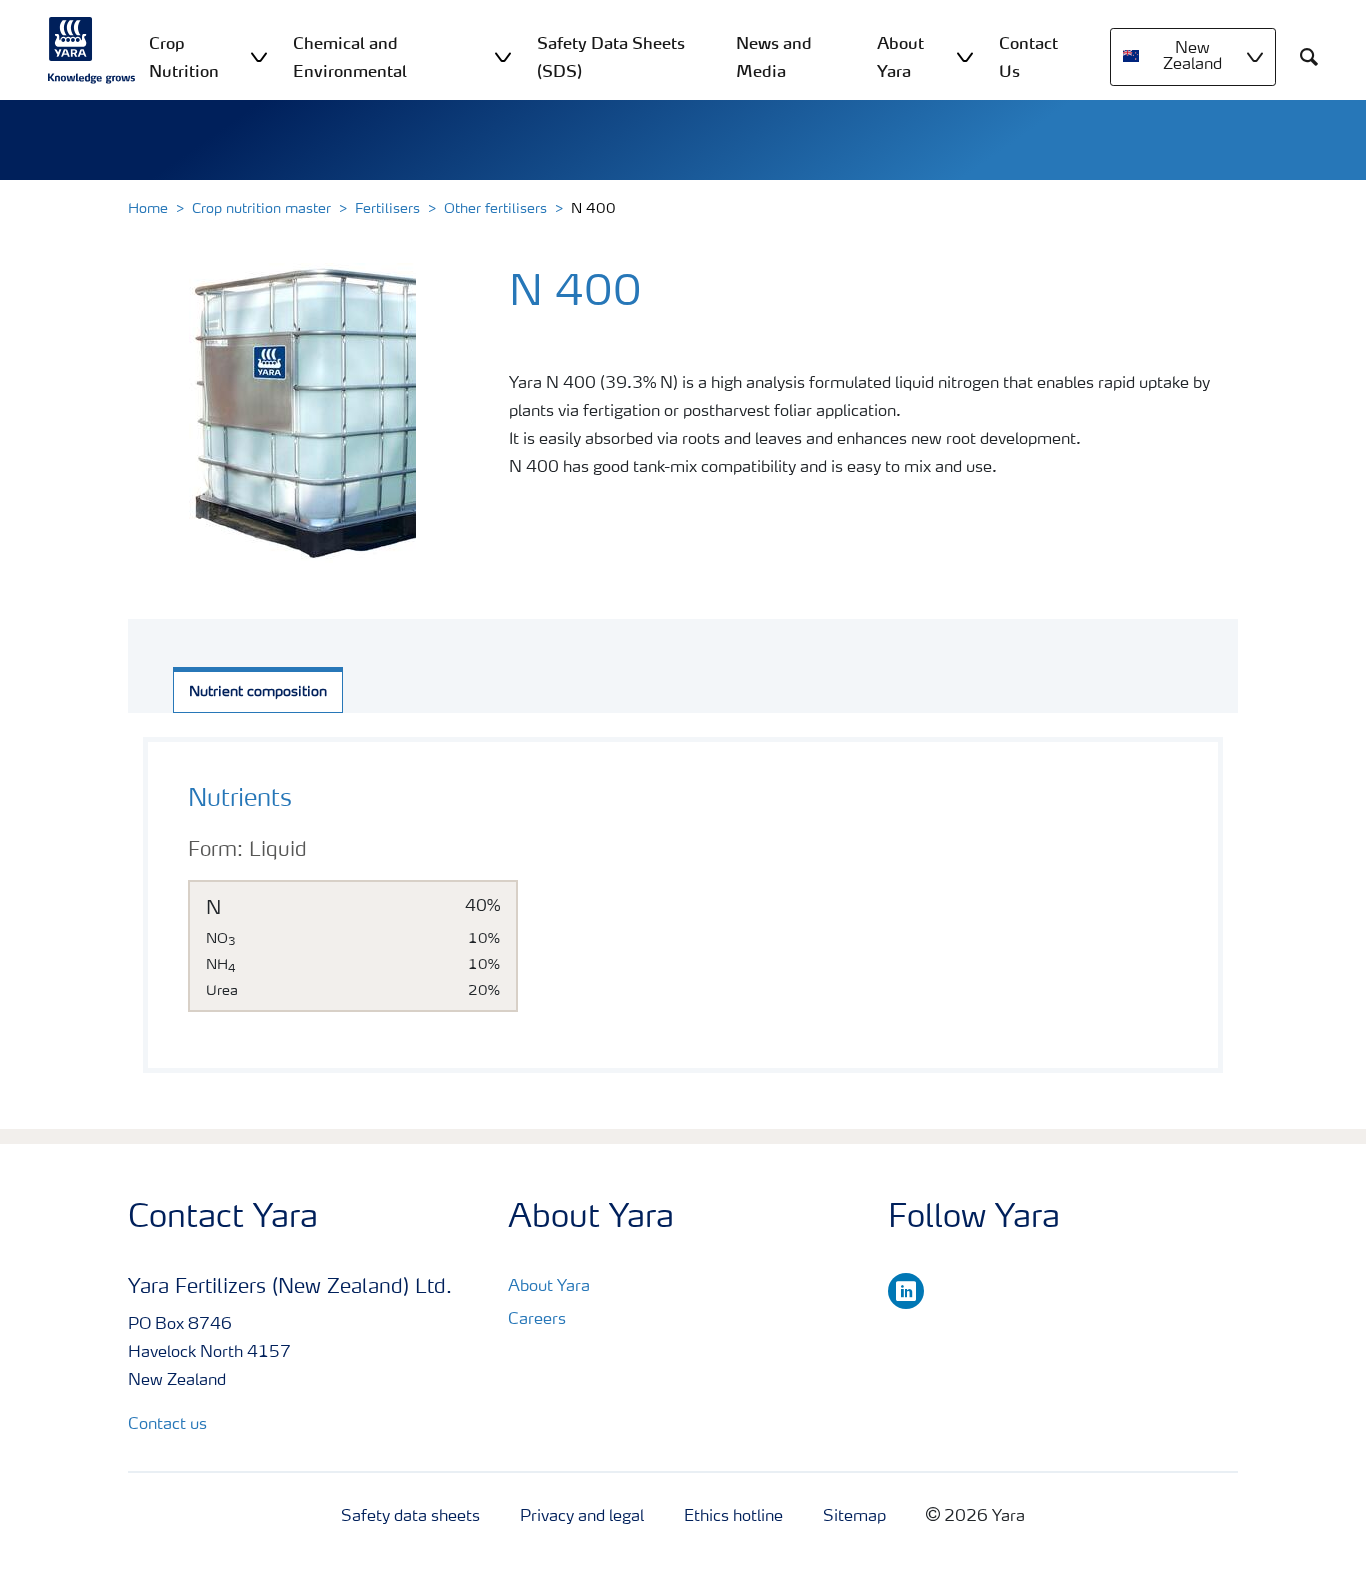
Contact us (167, 1425)
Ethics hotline (733, 1517)
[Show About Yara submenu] (965, 56)
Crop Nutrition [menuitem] (184, 57)
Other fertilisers (495, 209)
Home (148, 209)
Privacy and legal (582, 1517)
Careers (537, 1320)
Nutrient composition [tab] (258, 692)
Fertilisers (387, 209)
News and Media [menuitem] (774, 57)
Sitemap (854, 1517)
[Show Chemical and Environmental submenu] (503, 56)
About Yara (549, 1287)
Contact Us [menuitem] (1028, 57)
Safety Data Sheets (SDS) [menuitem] (611, 57)
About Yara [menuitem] (900, 57)
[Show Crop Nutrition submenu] (259, 56)
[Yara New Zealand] (92, 50)
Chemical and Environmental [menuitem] (350, 57)
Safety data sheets (410, 1517)
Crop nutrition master (261, 209)
